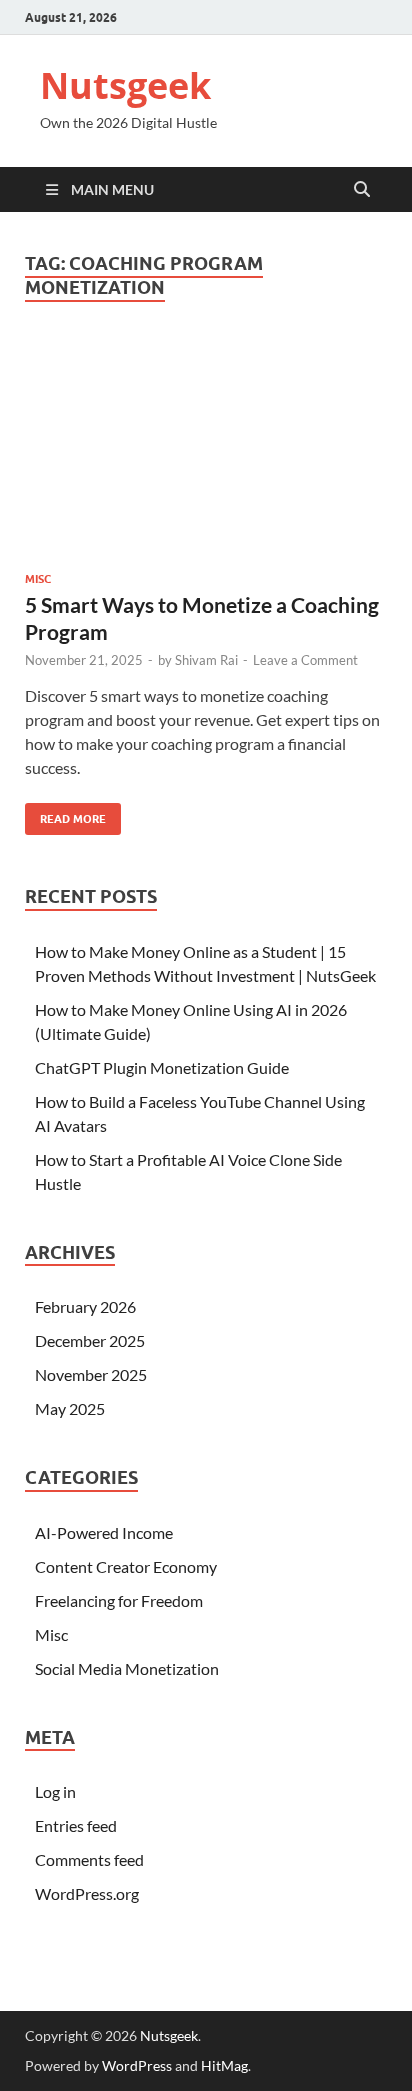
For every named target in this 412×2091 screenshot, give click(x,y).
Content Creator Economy (126, 1566)
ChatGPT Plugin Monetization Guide (162, 1067)
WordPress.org (87, 1893)
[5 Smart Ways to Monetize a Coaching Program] (206, 448)
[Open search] (362, 190)
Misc (38, 579)
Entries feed (76, 1825)
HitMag (224, 2065)
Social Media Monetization (127, 1668)
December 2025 (90, 1340)
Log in (55, 1791)
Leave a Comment (305, 660)
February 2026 (85, 1306)
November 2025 (91, 1374)
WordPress (137, 2065)
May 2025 (70, 1408)
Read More (65, 814)
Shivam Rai (206, 660)
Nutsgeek (125, 85)
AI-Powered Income (104, 1532)
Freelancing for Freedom (119, 1600)
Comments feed (89, 1859)
